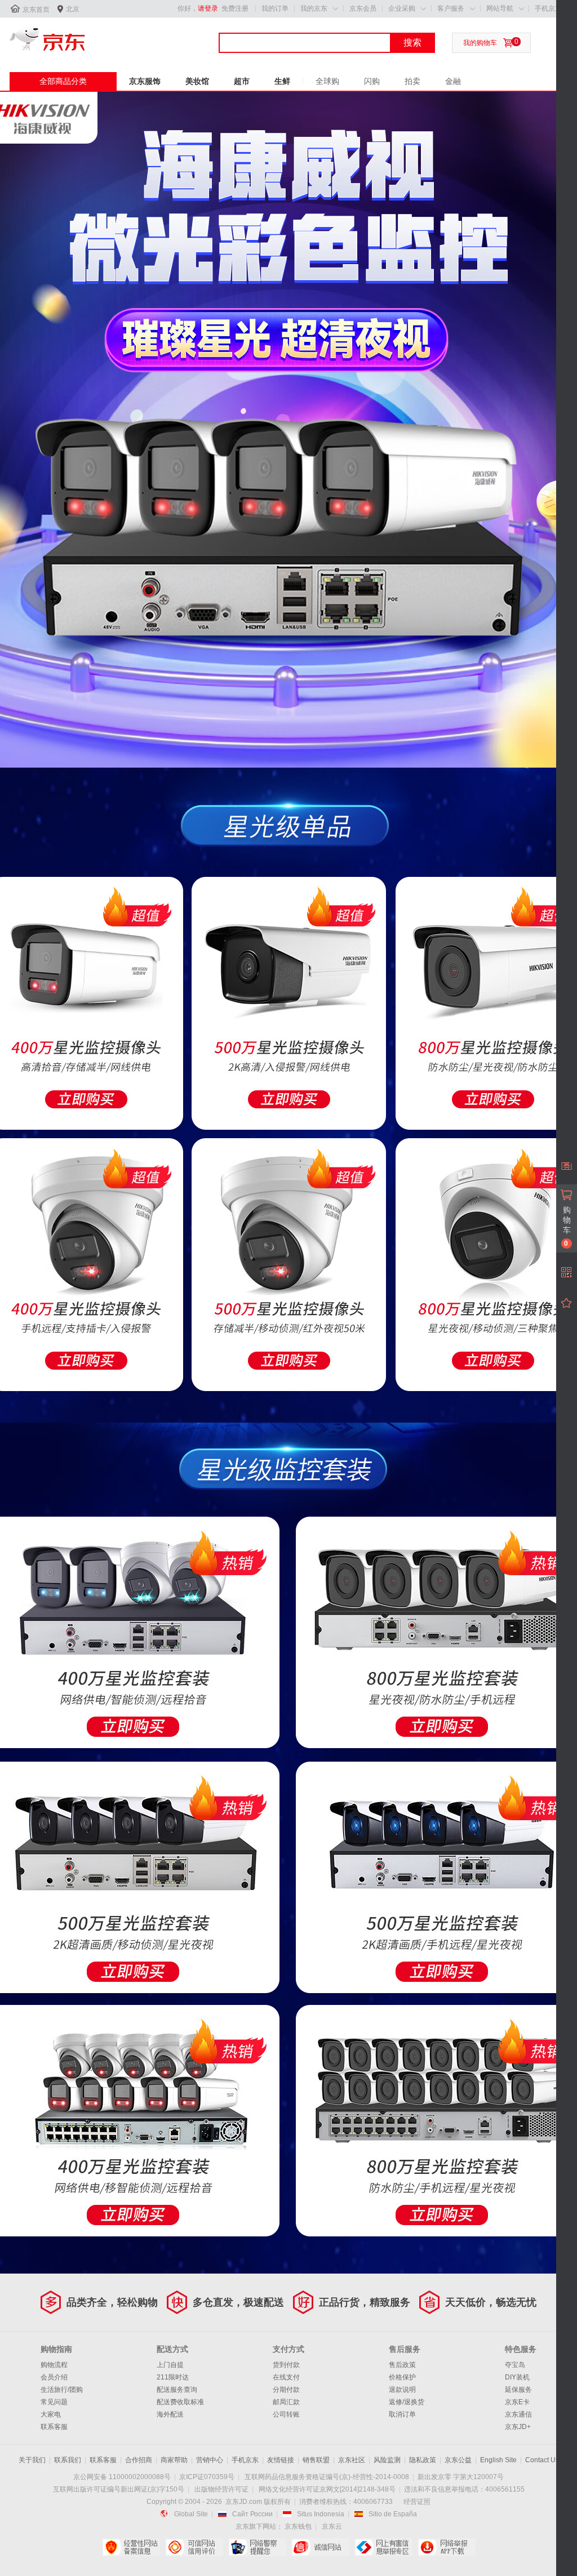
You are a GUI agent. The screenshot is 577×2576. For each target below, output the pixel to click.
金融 (453, 81)
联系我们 (68, 2460)
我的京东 (314, 8)
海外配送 (170, 2414)
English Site (498, 2460)
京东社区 (352, 2460)
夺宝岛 (515, 2365)
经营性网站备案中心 (131, 2547)
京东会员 (363, 8)
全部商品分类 (63, 81)
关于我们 (32, 2460)
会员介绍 (54, 2377)
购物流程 (54, 2365)
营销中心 (210, 2460)
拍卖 (412, 81)
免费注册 (235, 8)
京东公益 (458, 2460)
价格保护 (402, 2377)
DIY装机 (517, 2377)
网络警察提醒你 (257, 2547)
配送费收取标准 (180, 2402)
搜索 (412, 43)
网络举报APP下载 (447, 2547)
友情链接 (281, 2460)
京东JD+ (518, 2427)
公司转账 (286, 2414)
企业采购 (402, 8)
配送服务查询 (177, 2390)
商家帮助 (174, 2460)
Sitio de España (393, 2514)
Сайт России (252, 2514)
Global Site (191, 2514)
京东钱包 (298, 2526)
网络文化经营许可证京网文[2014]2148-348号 (327, 2489)
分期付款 (286, 2390)
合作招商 (139, 2460)
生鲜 (282, 81)
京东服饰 (145, 81)
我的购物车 (480, 43)
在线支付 (286, 2377)
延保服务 (518, 2390)
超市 (242, 81)
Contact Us (542, 2460)
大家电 (51, 2414)
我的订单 (275, 8)
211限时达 (173, 2377)
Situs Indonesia (321, 2514)
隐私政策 (423, 2460)
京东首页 (36, 10)
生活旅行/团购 (62, 2390)
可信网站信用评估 (194, 2547)
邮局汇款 (286, 2402)
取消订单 (402, 2414)
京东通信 (518, 2414)
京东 (47, 39)
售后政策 (402, 2365)
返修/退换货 (407, 2402)
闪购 (372, 81)
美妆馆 (197, 81)
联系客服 (54, 2427)
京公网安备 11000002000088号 (122, 2477)
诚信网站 (320, 2547)
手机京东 (548, 8)
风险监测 (387, 2460)
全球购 (327, 81)
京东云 (332, 2526)
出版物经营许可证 (221, 2489)
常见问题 (54, 2402)
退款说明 (402, 2390)
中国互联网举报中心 (383, 2547)
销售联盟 (316, 2460)
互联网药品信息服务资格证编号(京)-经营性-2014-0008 (327, 2477)
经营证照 (417, 2502)
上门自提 (170, 2365)
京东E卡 (517, 2402)
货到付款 (286, 2365)
